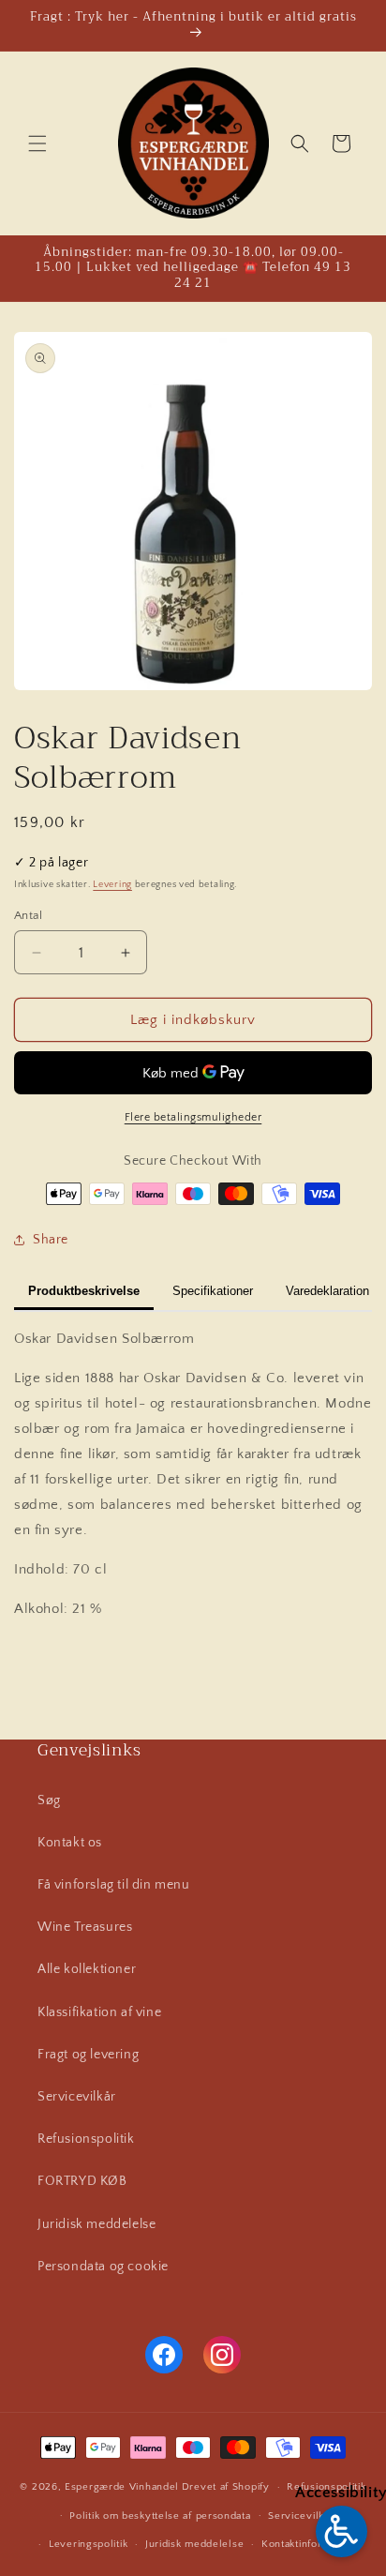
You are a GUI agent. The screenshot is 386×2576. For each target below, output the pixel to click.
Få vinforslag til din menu (114, 1885)
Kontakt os (70, 1843)
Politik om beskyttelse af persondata (160, 2516)
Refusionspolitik (86, 2139)
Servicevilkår (77, 2097)
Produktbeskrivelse (84, 1291)
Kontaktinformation (308, 2544)
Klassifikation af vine (99, 2012)
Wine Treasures (85, 1927)
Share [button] (51, 1240)
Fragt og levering (88, 2055)
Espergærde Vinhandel (122, 2487)
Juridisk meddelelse (96, 2224)
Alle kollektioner (87, 1969)
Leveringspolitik (88, 2544)
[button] (37, 143)
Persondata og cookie (103, 2267)
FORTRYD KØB (82, 2181)
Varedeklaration (327, 1291)
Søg (49, 1800)
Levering (112, 885)
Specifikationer (213, 1291)
